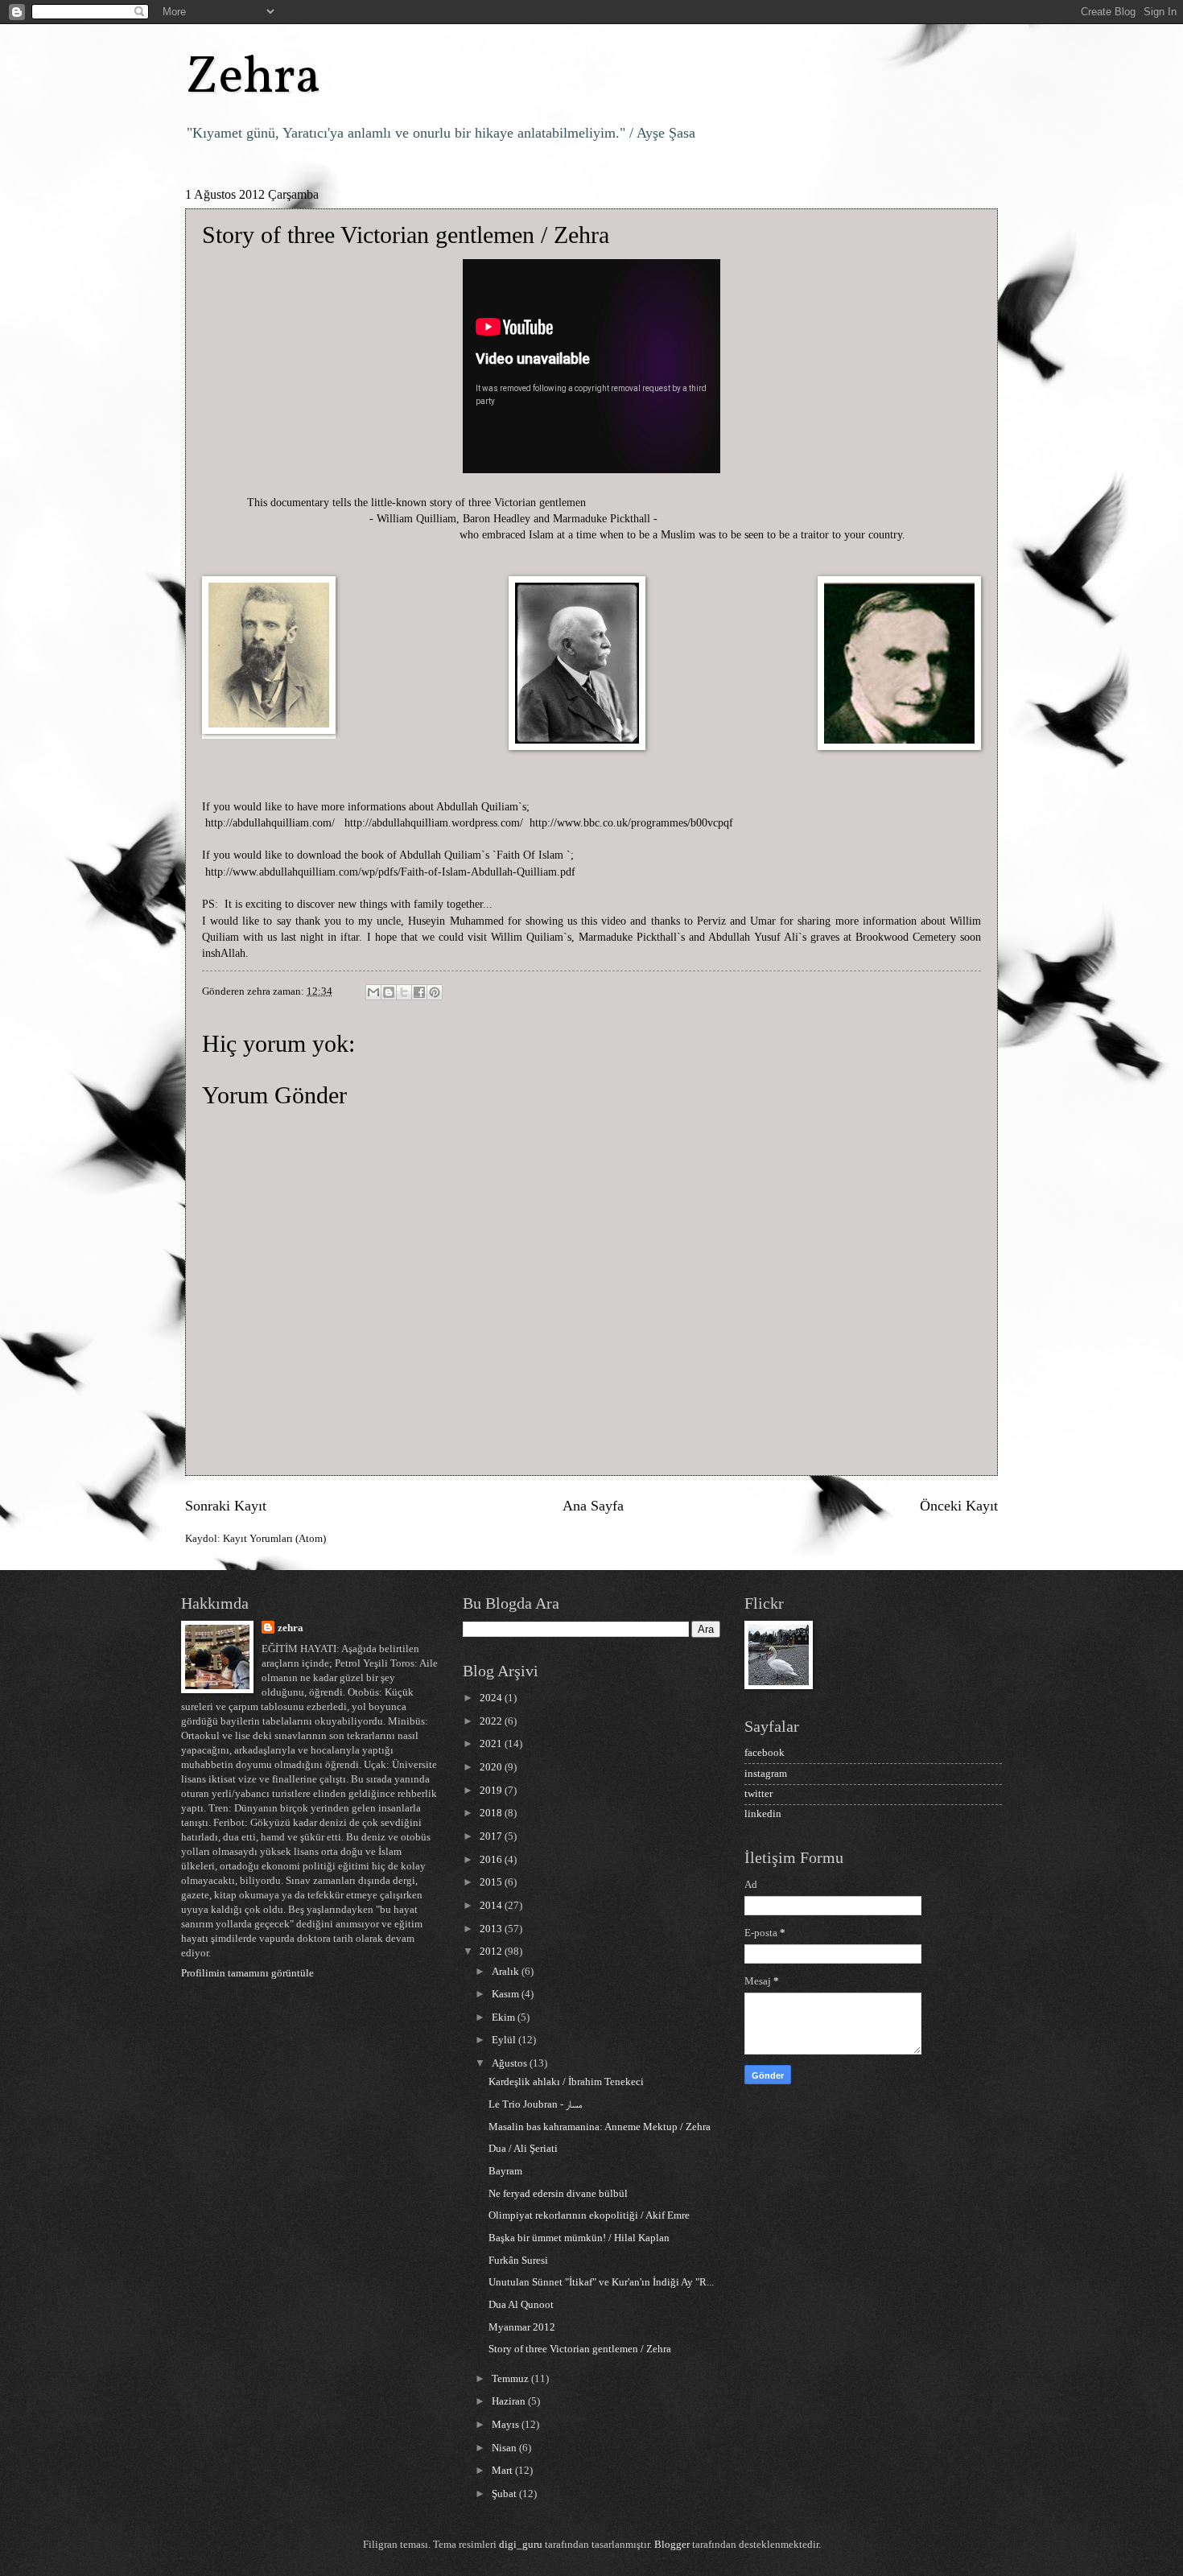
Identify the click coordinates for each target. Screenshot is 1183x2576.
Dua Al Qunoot (521, 2305)
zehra (291, 1628)
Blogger (672, 2545)
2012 (492, 1952)
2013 (492, 1929)
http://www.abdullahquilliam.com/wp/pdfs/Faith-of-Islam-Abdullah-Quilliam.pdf (390, 872)
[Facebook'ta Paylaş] (419, 992)
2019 (492, 1791)
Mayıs (507, 2425)
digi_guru (521, 2545)
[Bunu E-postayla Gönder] (373, 992)
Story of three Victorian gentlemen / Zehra (580, 2349)
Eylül (505, 2040)
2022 (492, 1721)
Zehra (253, 78)
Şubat (505, 2494)
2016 (492, 1860)
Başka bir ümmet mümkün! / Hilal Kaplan (579, 2238)
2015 (492, 1882)
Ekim (505, 2018)
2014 (492, 1906)
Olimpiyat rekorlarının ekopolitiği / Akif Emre (589, 2215)
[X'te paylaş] (404, 992)
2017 (492, 1836)
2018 (492, 1813)
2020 (492, 1767)
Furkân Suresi (518, 2261)
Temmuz (511, 2379)
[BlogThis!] (389, 992)
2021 (492, 1744)
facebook (765, 1753)
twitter (758, 1794)
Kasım (507, 1994)
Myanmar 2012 (522, 2327)
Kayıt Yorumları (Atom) (274, 1539)
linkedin (763, 1814)
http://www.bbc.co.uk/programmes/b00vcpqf (631, 823)
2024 (492, 1698)
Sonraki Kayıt (226, 1506)
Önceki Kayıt (959, 1506)
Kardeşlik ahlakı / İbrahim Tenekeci (566, 2082)
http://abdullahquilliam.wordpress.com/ (434, 823)
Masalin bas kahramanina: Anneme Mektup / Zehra (600, 2127)
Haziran (510, 2401)
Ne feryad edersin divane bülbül (558, 2194)
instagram (766, 1774)
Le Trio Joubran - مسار (535, 2104)
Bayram (505, 2171)
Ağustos (511, 2063)
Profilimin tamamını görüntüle (247, 1973)
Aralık (507, 1972)
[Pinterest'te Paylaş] (435, 992)
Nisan (505, 2448)
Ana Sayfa (593, 1506)
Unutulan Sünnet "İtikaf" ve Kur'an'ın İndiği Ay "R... (601, 2282)
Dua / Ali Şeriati (523, 2149)
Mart (503, 2471)
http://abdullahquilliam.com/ (270, 823)
